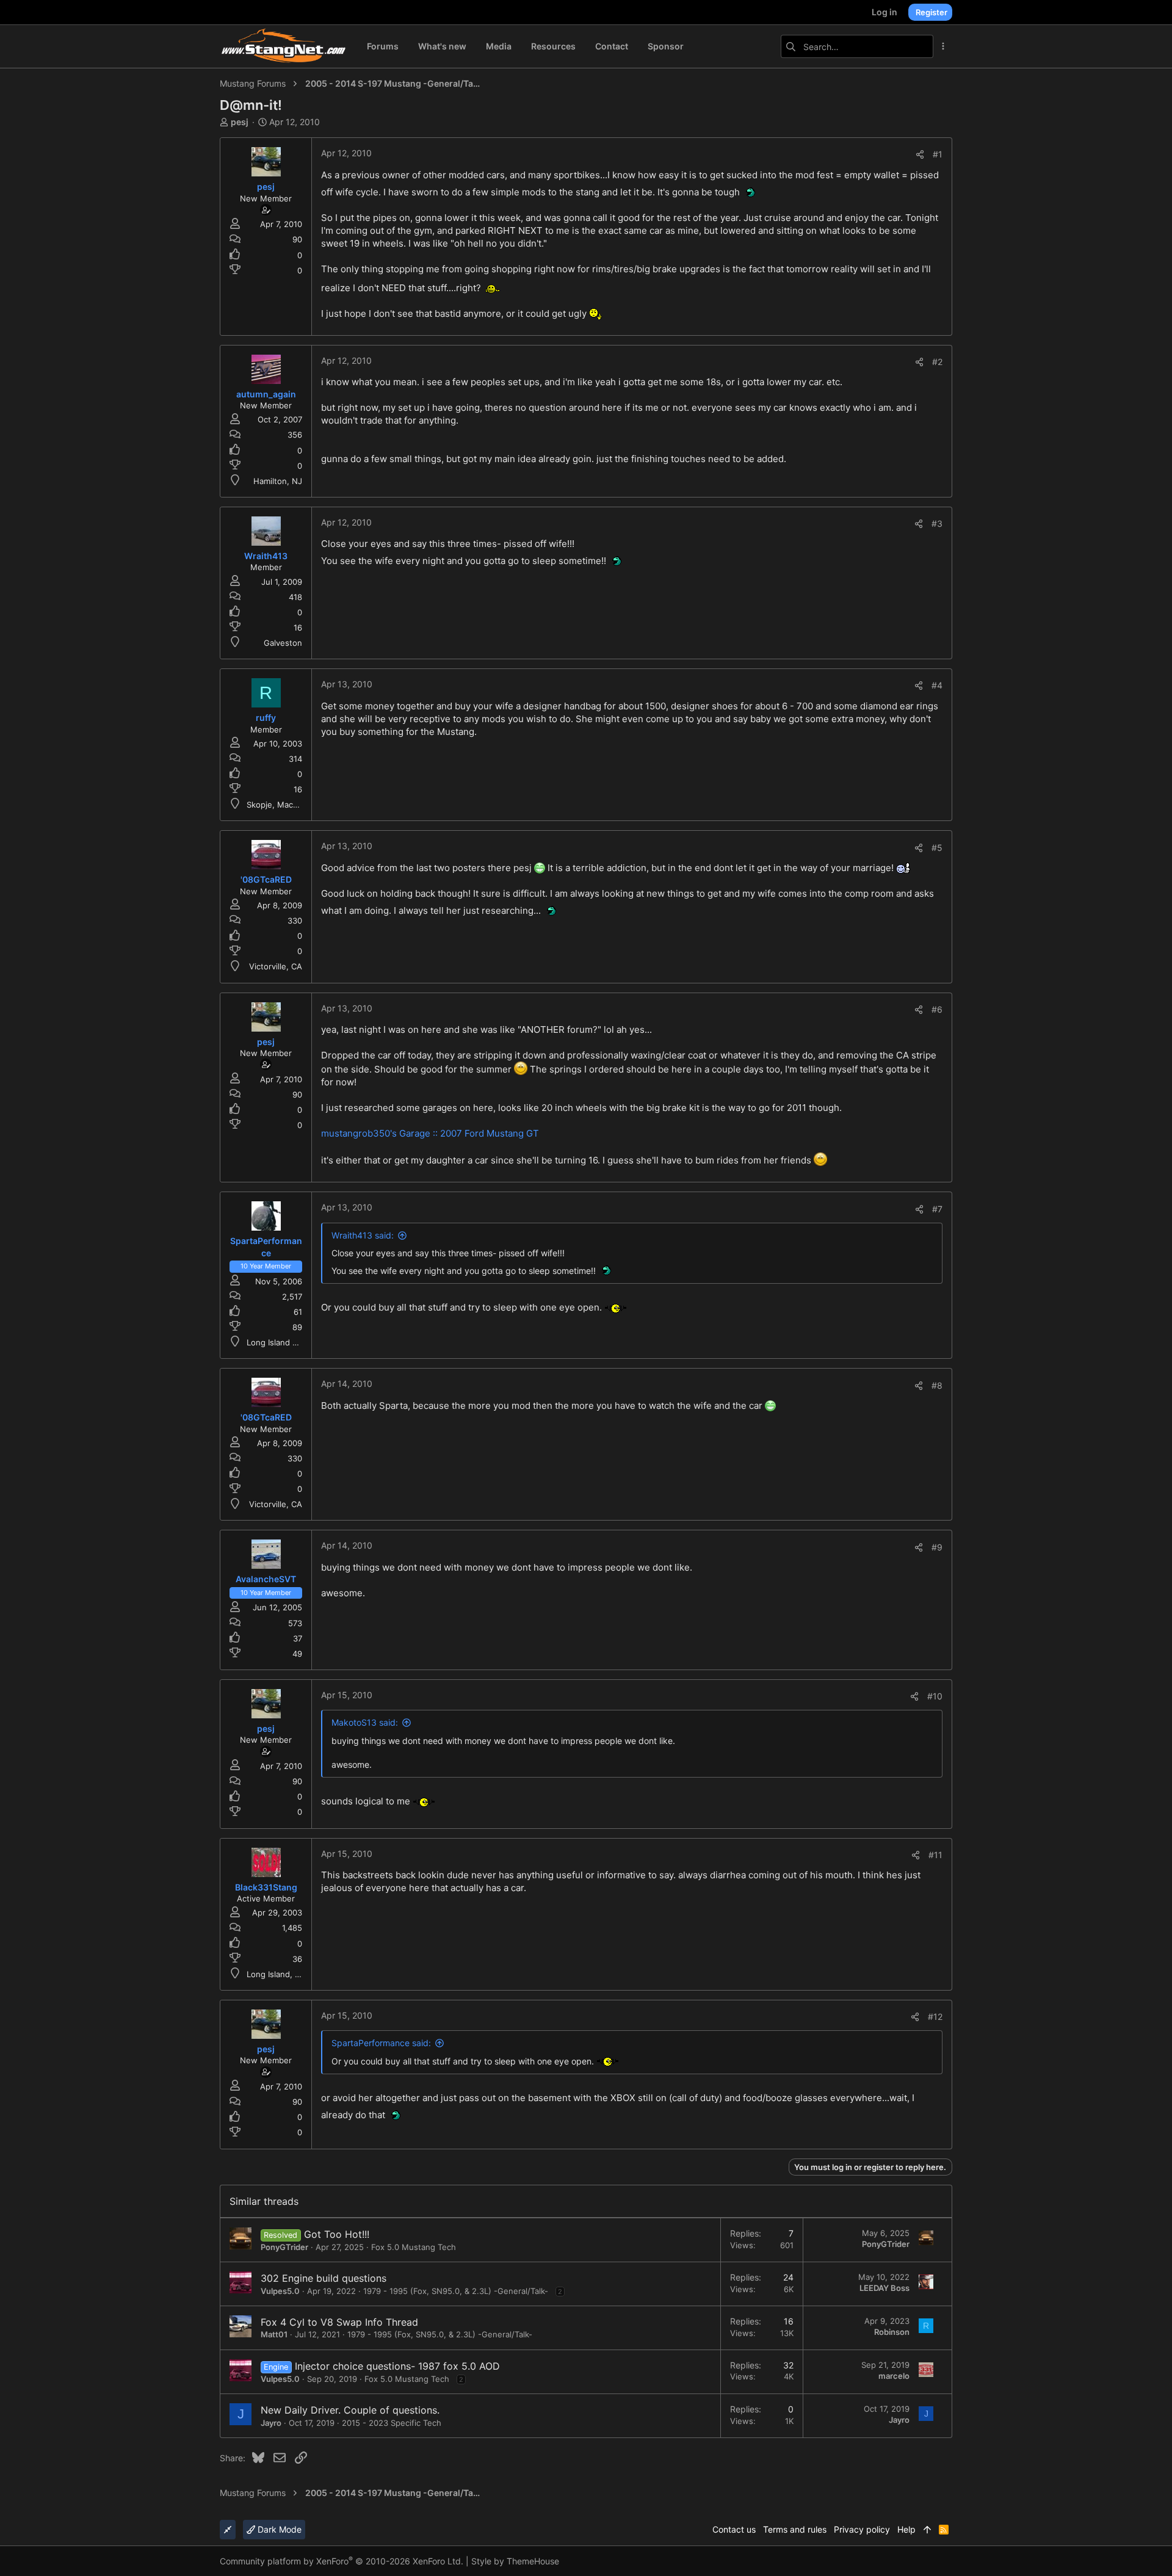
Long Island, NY (277, 1974)
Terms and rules (795, 2529)
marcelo (894, 2376)
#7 (937, 1209)
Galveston (283, 643)
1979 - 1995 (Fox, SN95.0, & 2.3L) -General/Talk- (456, 2291)
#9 (937, 1547)
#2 (937, 362)
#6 (937, 1009)
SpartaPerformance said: (381, 2043)
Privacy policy (862, 2529)
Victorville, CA (276, 966)
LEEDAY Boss (884, 2288)
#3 (937, 523)
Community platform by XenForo (342, 2561)
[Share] (920, 154)
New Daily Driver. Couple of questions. (350, 2410)
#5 (937, 848)
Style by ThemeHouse (515, 2561)
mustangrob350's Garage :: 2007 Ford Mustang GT (430, 1133)
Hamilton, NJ (278, 481)
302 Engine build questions (324, 2278)
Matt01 (274, 2334)
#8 (937, 1385)
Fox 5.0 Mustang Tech (414, 2247)
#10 (935, 1696)
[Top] (927, 2530)
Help (906, 2529)
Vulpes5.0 (280, 2291)
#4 (937, 685)
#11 (935, 1855)
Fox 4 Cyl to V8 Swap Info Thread (339, 2322)
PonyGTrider (284, 2247)
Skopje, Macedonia (283, 805)
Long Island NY (275, 1342)
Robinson (892, 2332)
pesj (240, 122)
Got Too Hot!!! (337, 2234)
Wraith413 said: (363, 1235)
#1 (938, 154)
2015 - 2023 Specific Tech (392, 2423)
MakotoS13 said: (365, 1722)
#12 (935, 2017)
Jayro (271, 2423)
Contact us (734, 2529)
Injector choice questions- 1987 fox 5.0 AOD (397, 2366)
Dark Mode (278, 2529)
